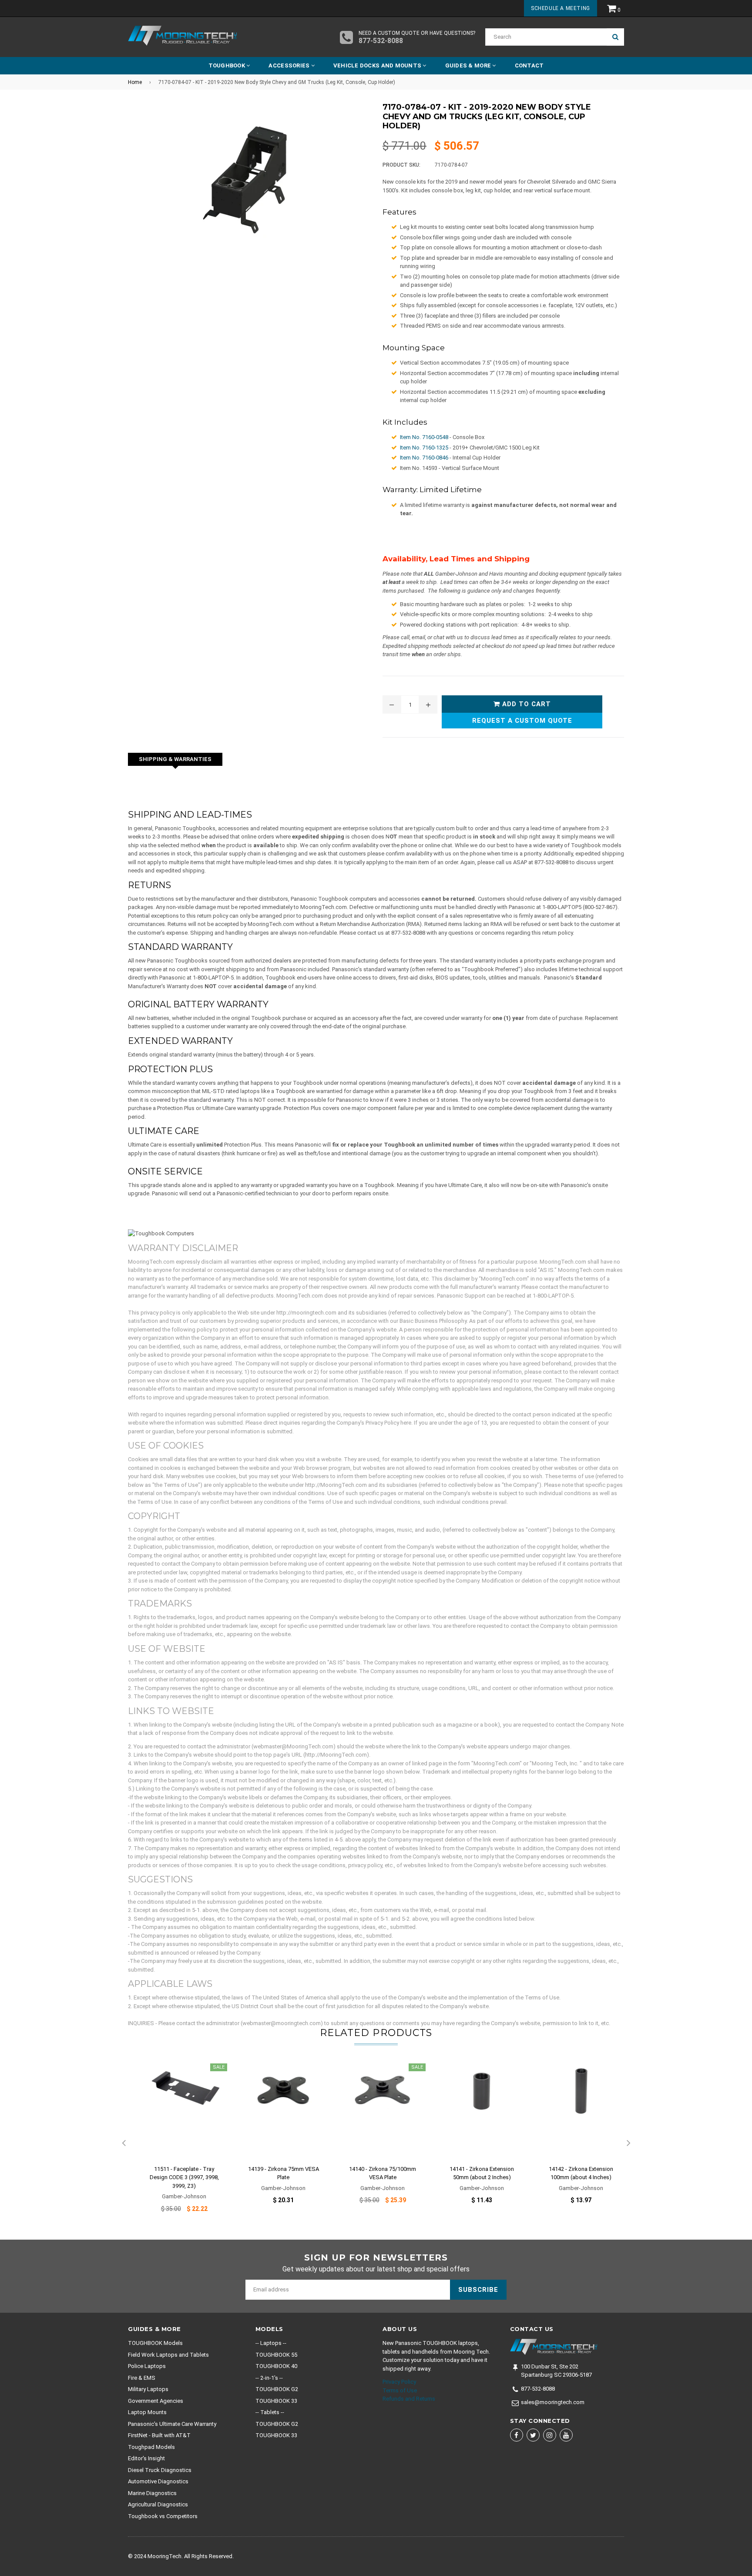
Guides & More (469, 65)
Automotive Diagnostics (158, 2481)
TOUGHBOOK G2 (277, 2389)
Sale (219, 2067)
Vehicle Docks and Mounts (378, 65)
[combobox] (546, 37)
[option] (178, 2143)
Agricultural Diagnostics (158, 2504)
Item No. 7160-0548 (424, 437)
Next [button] (628, 2143)
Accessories (290, 65)
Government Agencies (156, 2401)
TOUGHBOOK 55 (276, 2355)
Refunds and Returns (409, 2399)
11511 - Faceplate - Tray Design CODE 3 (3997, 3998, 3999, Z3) (184, 2177)
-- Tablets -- (270, 2412)
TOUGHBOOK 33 (276, 2401)
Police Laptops (147, 2366)
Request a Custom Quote (522, 721)
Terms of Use (400, 2390)
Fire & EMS (142, 2378)
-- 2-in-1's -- (269, 2378)
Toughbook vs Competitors (163, 2516)
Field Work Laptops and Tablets (168, 2355)
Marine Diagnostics (152, 2493)
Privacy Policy (399, 2382)
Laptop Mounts (147, 2412)
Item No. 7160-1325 (424, 448)
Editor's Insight (146, 2458)
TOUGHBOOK (228, 65)
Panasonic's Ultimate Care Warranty (172, 2424)
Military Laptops (148, 2389)
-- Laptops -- (271, 2343)
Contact (529, 65)
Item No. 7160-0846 (424, 458)
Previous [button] (124, 2143)
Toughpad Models (151, 2447)
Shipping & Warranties (175, 759)
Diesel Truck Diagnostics (160, 2470)
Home (135, 82)
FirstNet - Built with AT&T (159, 2435)
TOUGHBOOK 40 (276, 2366)
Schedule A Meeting (561, 8)
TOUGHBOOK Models (155, 2343)
